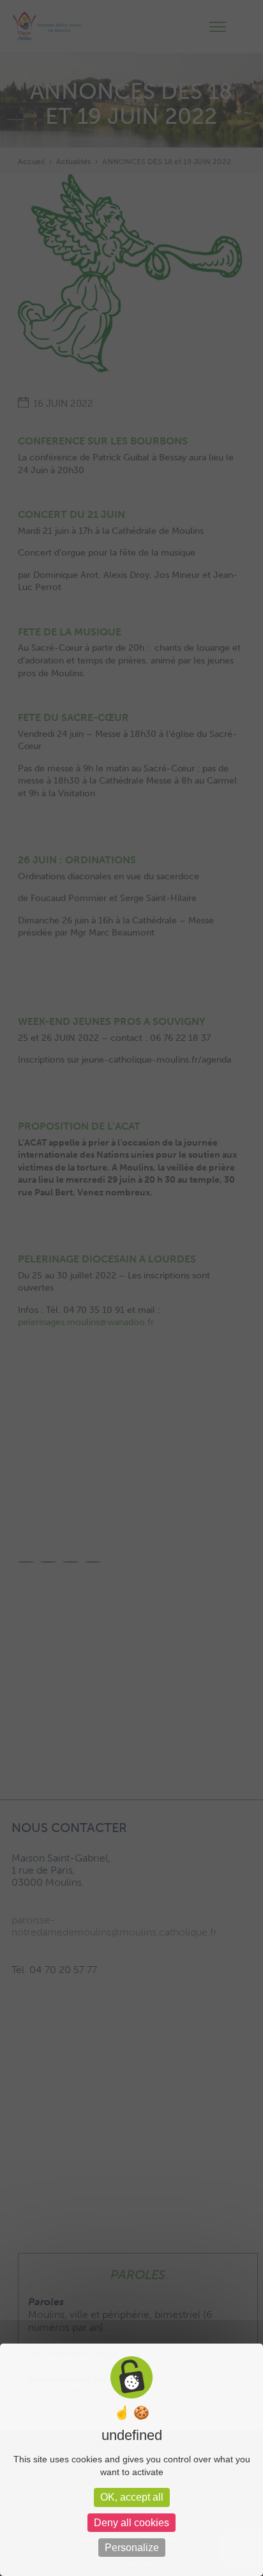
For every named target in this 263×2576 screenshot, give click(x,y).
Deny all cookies (131, 2523)
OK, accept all (132, 2497)
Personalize (132, 2548)
